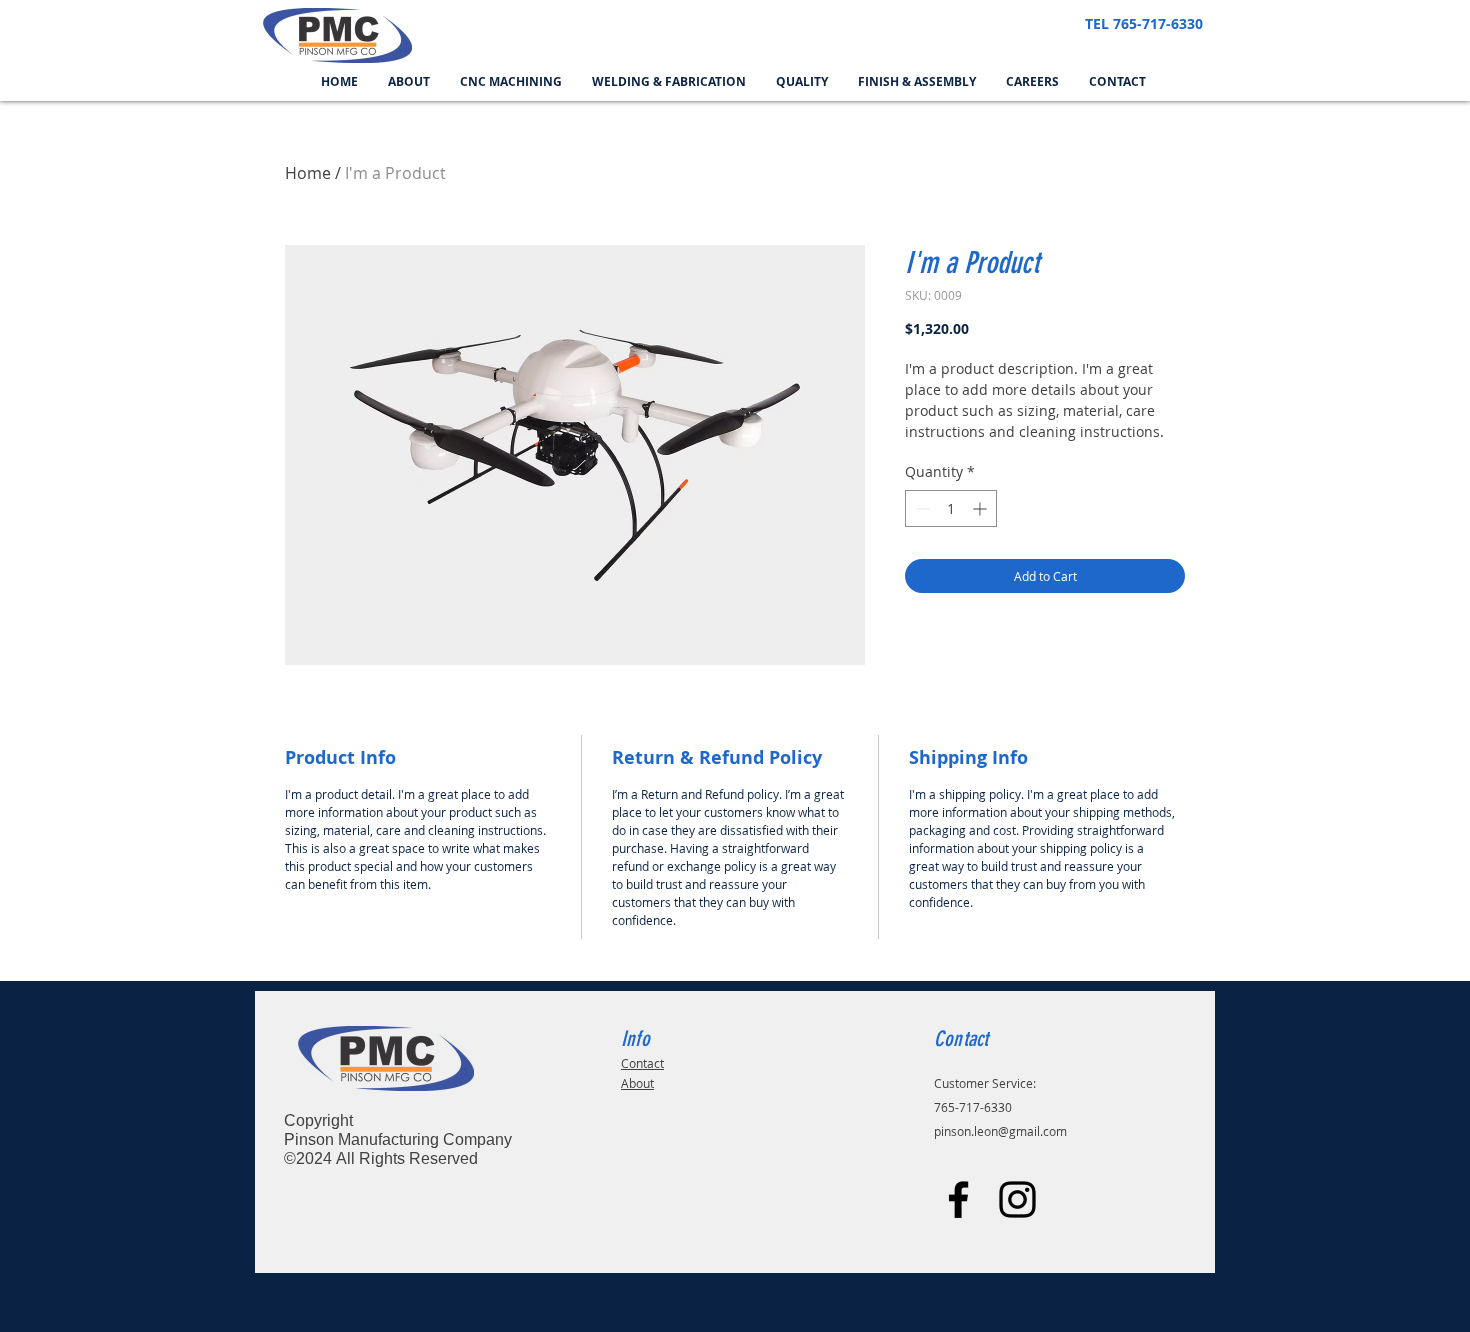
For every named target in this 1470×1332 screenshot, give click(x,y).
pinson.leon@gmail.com (1000, 1131)
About (637, 1083)
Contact (642, 1063)
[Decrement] (920, 508)
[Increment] (981, 508)
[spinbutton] (951, 508)
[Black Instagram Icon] (1017, 1199)
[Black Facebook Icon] (958, 1199)
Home (308, 173)
